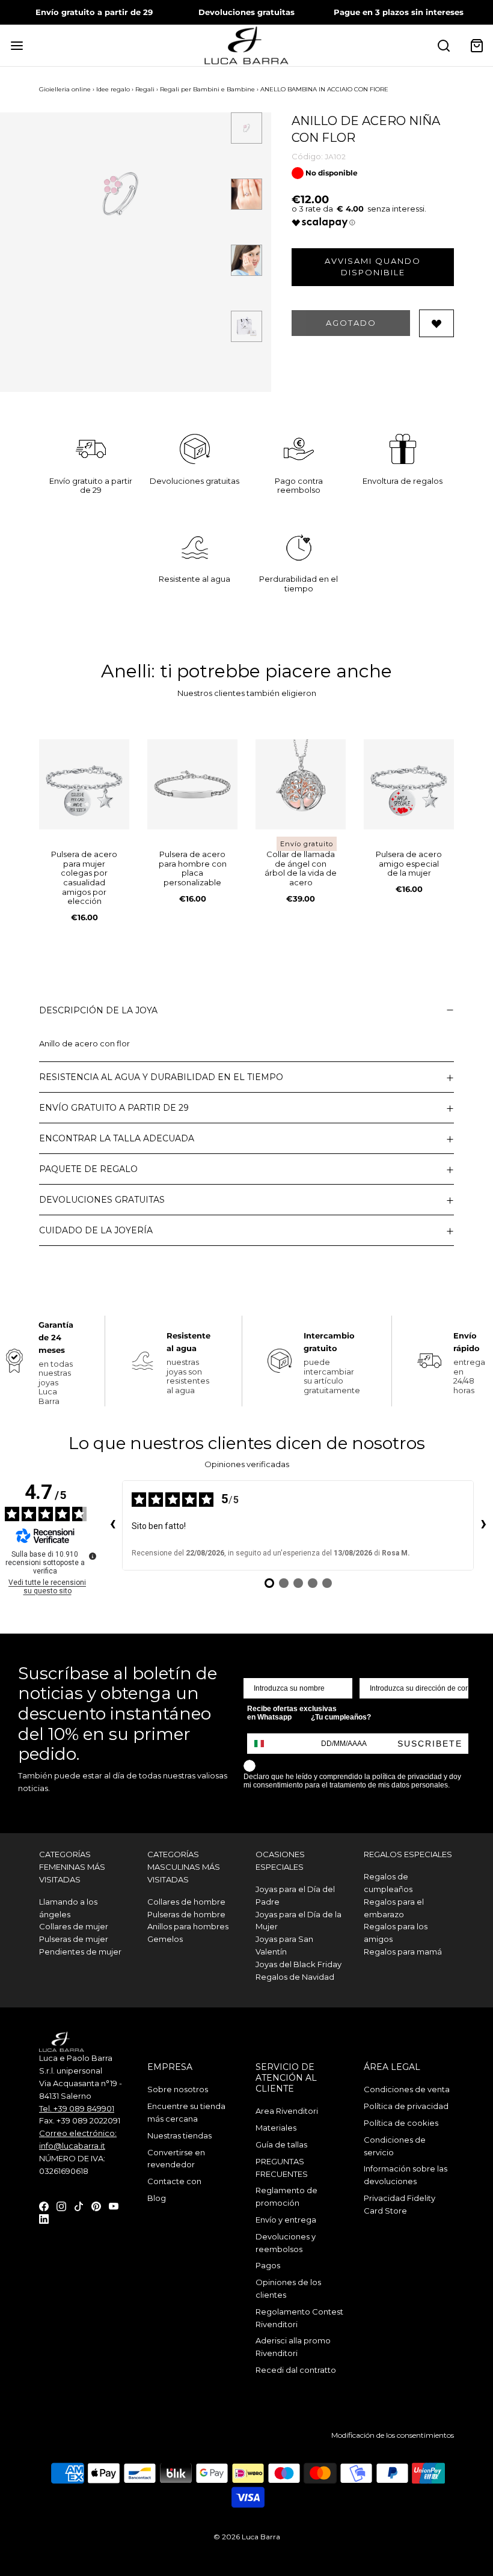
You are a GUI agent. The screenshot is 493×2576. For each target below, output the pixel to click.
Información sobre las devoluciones (406, 2175)
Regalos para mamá (403, 1952)
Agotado (351, 323)
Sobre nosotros (178, 2089)
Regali (145, 89)
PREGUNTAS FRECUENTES (282, 2168)
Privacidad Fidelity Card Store (400, 2204)
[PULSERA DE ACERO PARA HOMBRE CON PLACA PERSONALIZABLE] (192, 784)
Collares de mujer (74, 1926)
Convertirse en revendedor (176, 2159)
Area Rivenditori (287, 2111)
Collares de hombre (186, 1902)
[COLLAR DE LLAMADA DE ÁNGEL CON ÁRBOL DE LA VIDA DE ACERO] (301, 784)
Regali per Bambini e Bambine (207, 89)
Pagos (268, 2265)
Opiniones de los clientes (288, 2288)
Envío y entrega (286, 2220)
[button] (246, 128)
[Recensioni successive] (483, 1525)
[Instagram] (61, 2205)
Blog (157, 2198)
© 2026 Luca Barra (247, 2537)
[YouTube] (114, 2205)
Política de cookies (401, 2123)
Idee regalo (113, 89)
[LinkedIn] (44, 2218)
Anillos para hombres (188, 1926)
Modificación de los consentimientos (393, 2435)
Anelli (126, 671)
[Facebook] (44, 2205)
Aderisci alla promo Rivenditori (293, 2347)
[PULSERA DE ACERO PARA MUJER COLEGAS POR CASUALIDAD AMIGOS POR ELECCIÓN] (84, 784)
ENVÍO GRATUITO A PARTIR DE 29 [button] (114, 1108)
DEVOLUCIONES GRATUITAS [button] (102, 1200)
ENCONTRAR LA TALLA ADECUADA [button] (117, 1138)
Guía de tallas (281, 2144)
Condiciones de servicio (395, 2146)
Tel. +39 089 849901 (77, 2108)
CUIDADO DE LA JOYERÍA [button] (96, 1230)
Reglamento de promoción (286, 2196)
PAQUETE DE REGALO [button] (88, 1169)
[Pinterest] (96, 2205)
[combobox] (265, 1744)
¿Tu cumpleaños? (341, 1717)
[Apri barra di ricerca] (443, 45)
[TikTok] (79, 2205)
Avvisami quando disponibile (373, 267)
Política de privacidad (406, 2106)
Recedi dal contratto (296, 2370)
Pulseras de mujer (74, 1939)
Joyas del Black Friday (299, 1964)
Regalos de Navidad (295, 1977)
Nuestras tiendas (179, 2135)
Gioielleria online (65, 89)
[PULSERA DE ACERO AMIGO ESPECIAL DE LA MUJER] (409, 784)
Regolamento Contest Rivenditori (299, 2318)
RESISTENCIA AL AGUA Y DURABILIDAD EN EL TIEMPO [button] (161, 1077)
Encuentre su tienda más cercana (186, 2112)
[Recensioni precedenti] (112, 1525)
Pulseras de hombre (186, 1914)
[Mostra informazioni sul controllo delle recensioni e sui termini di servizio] (93, 1556)
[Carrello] (476, 45)
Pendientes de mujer (80, 1952)
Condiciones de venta (407, 2089)
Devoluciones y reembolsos (286, 2243)
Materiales (276, 2128)
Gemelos (165, 1939)
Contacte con (174, 2181)
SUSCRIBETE (430, 1744)
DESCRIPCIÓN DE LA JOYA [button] (98, 1010)
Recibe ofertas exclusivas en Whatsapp (292, 1713)
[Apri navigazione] (17, 45)
